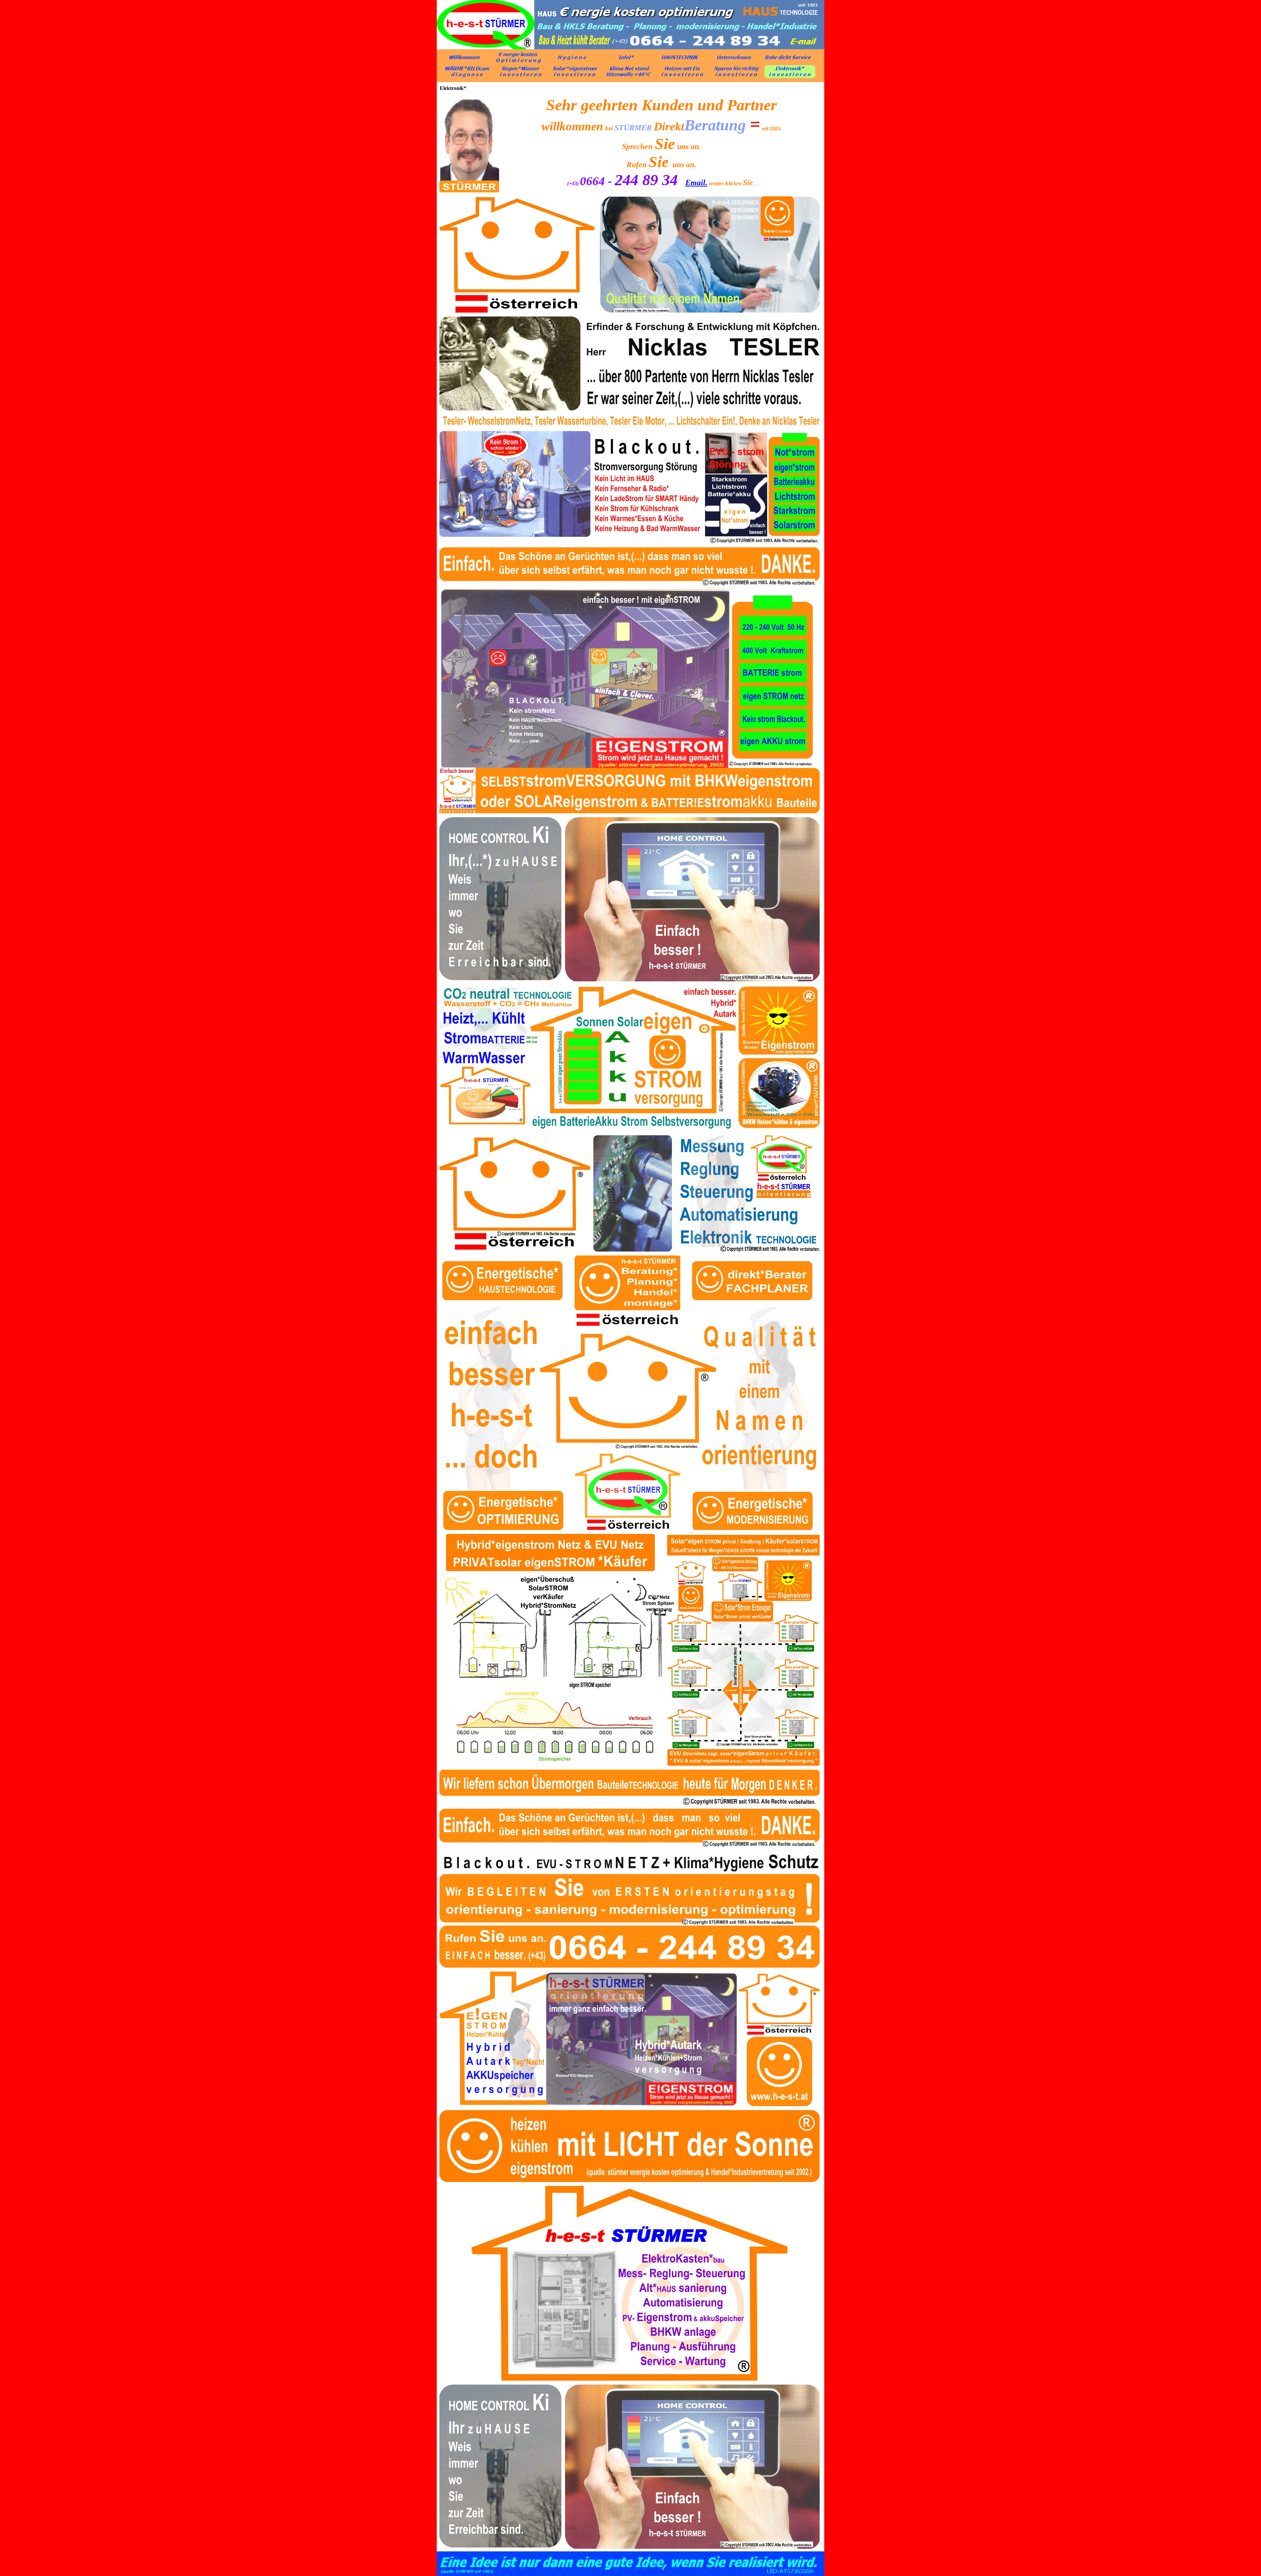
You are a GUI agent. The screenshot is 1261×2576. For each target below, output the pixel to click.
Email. (696, 183)
